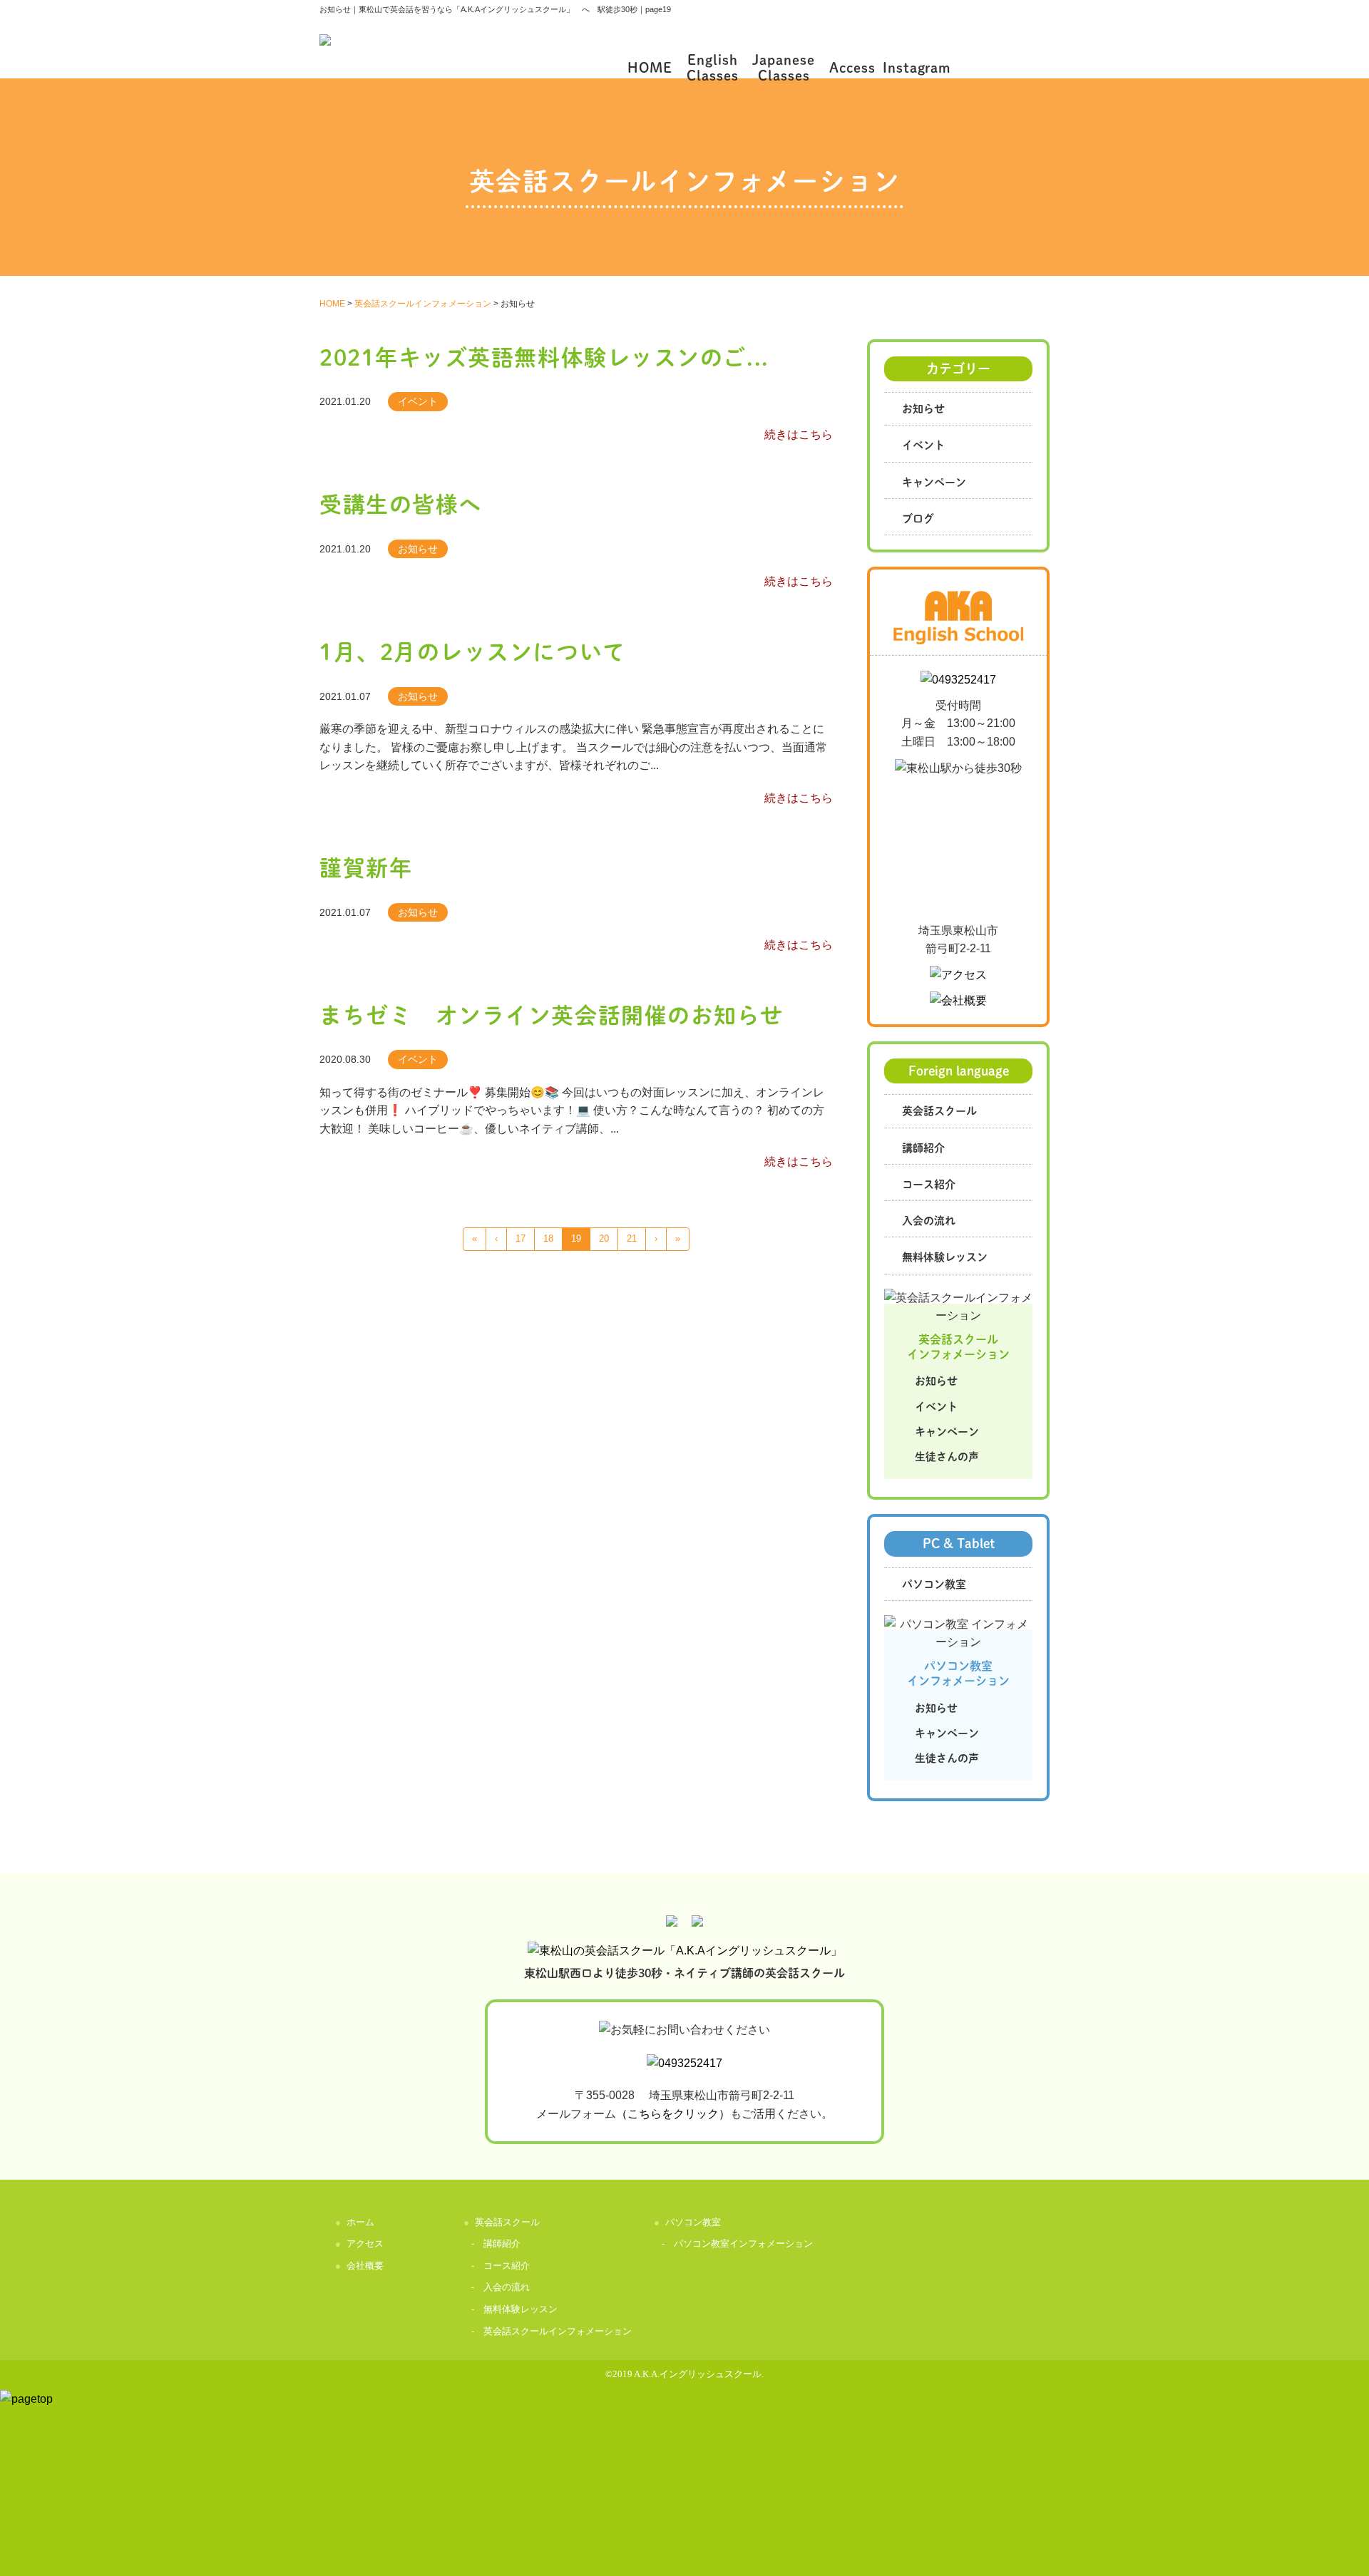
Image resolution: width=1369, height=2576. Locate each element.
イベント (923, 444)
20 (604, 1238)
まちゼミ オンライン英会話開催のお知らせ (552, 1014)
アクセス (365, 2243)
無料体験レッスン (945, 1256)
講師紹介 (923, 1147)
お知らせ (923, 408)
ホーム (360, 2222)
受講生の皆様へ (401, 503)
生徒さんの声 (947, 1456)
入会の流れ (929, 1220)
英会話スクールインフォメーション (558, 2331)
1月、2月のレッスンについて (473, 651)
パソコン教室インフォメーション (743, 2243)
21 (632, 1238)
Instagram (917, 67)
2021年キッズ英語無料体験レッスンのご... (544, 356)
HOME (650, 67)
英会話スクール (939, 1110)
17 (521, 1238)
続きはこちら (799, 434)
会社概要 (365, 2266)
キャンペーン (934, 481)
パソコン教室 (934, 1583)
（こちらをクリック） (673, 2114)
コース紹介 (929, 1184)
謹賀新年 (366, 867)
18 (548, 1238)
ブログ (918, 518)
